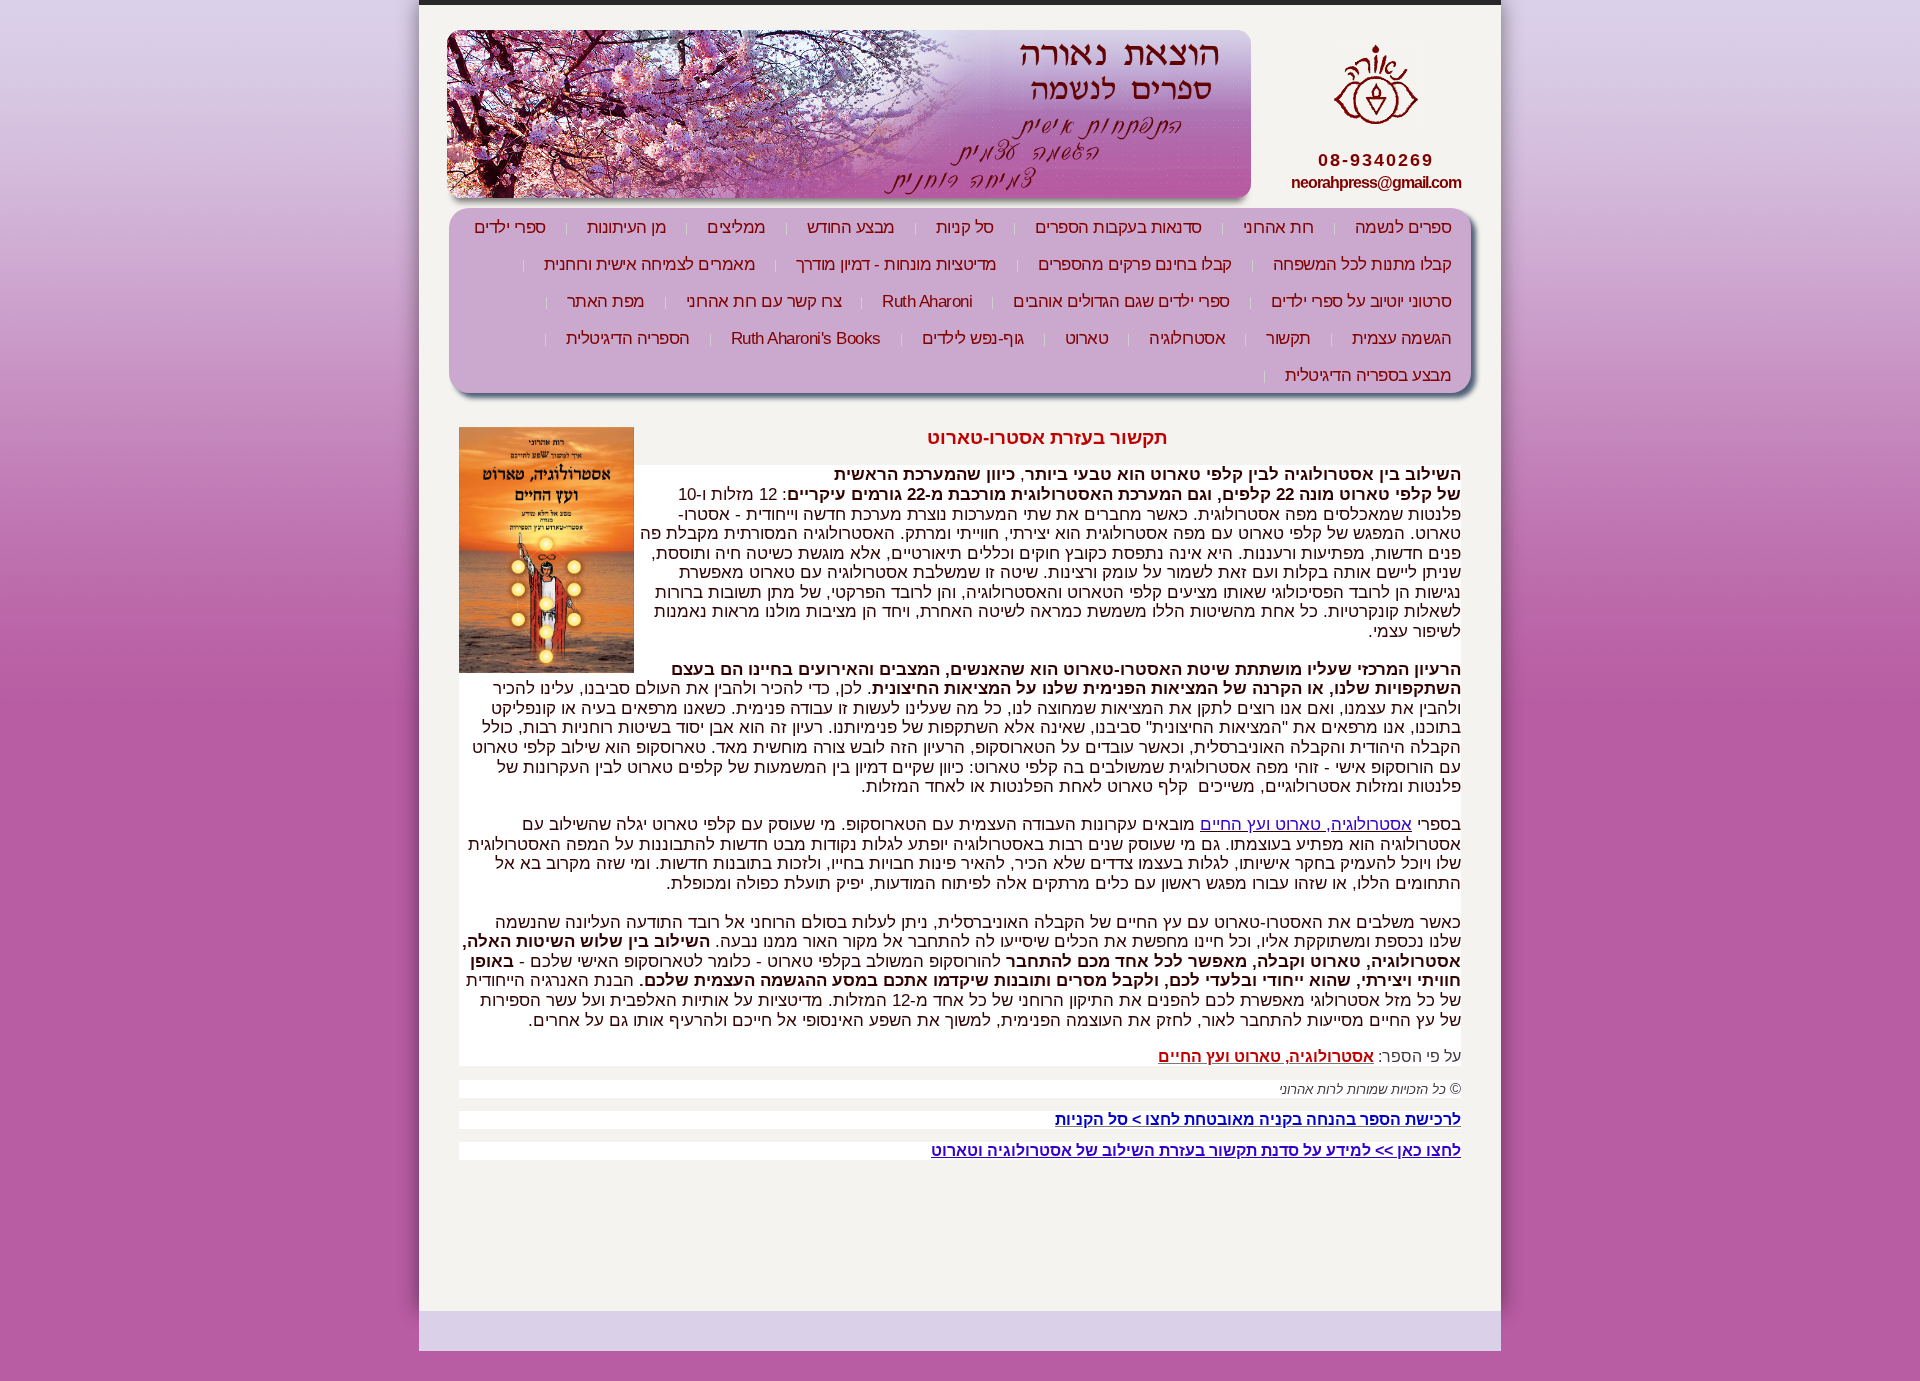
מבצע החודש (851, 227)
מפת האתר (606, 301)
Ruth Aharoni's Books (806, 338)
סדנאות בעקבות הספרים (1118, 227)
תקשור (1288, 338)
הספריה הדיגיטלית (628, 338)
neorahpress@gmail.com (1376, 182)
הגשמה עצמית (1402, 338)
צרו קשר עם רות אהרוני (764, 301)
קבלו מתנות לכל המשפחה (1362, 264)
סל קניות (965, 227)
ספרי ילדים (510, 227)
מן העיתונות (627, 227)
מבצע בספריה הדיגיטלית (1368, 375)
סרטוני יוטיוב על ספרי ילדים (1361, 301)
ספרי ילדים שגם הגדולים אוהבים (1121, 301)
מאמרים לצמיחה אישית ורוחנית (650, 264)
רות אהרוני (1278, 227)
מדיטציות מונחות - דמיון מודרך (896, 264)
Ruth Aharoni (927, 301)
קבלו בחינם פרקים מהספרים (1135, 264)
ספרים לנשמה (1403, 227)
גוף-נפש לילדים (973, 338)
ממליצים (736, 227)
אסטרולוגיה (1187, 338)
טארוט (1087, 338)
